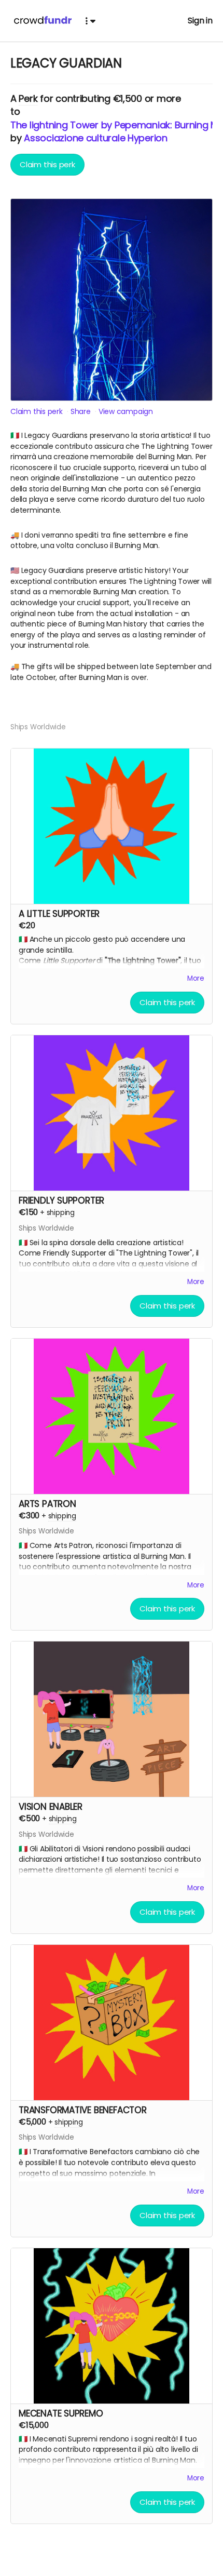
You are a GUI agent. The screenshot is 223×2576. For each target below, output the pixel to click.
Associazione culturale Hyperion (96, 138)
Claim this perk (47, 164)
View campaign (126, 411)
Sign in (200, 21)
